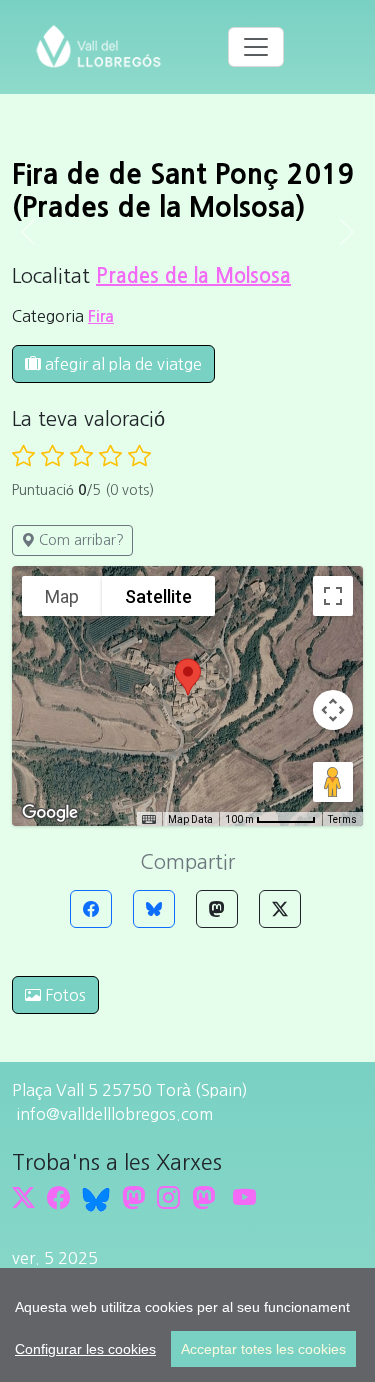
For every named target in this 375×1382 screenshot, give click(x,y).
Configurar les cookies (85, 1349)
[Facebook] (91, 909)
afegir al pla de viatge (121, 364)
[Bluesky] (154, 909)
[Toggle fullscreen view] (333, 596)
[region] (187, 1325)
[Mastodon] (217, 909)
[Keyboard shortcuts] (149, 820)
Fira (101, 316)
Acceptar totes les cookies (263, 1349)
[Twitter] (280, 909)
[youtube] (244, 1197)
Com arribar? (79, 540)
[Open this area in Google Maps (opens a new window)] (50, 813)
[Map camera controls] (333, 710)
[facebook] (58, 1197)
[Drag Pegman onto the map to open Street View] (333, 782)
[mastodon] (203, 1197)
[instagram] (168, 1197)
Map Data (190, 819)
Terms (342, 819)
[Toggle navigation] (256, 47)
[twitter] (23, 1197)
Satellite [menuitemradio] (158, 596)
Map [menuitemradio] (62, 596)
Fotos (63, 995)
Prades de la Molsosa (193, 276)
